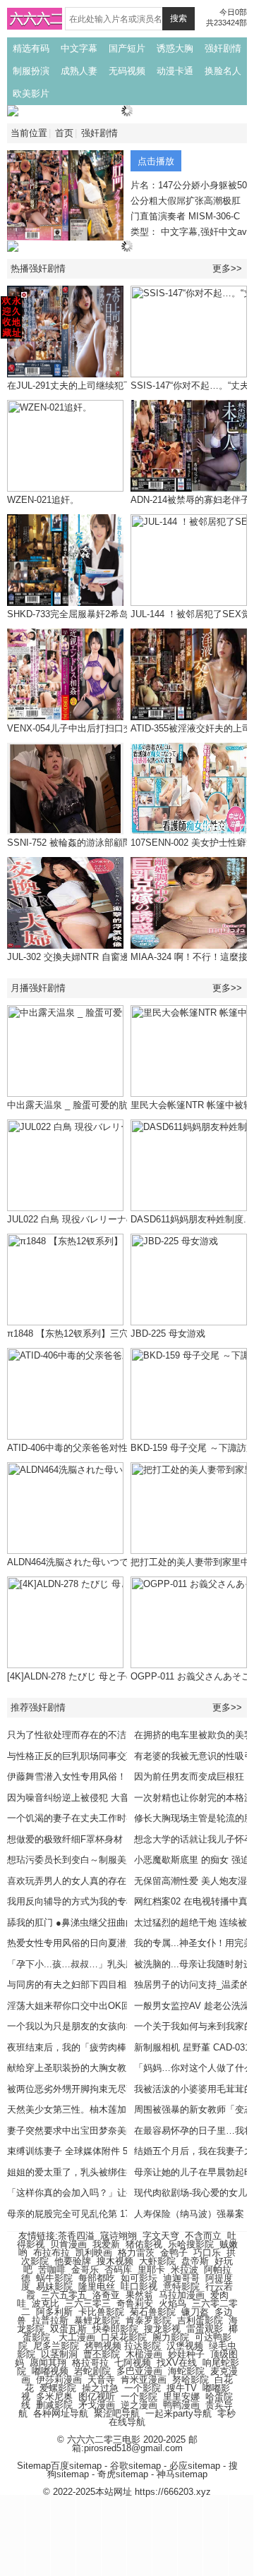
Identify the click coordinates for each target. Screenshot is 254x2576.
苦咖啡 (52, 2270)
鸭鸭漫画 (181, 2405)
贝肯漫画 (68, 2244)
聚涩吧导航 (117, 2413)
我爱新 (106, 2244)
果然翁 (139, 2295)
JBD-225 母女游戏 (168, 1333)
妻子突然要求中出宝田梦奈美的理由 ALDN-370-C (107, 2131)
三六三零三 (88, 2303)
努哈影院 (190, 2380)
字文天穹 (161, 2236)
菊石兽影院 (153, 2312)
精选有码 (31, 48)
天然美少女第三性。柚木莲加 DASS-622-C (94, 2109)
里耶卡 (151, 2270)
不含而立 (203, 2236)
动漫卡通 (175, 71)
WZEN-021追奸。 (43, 500)
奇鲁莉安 (135, 2303)
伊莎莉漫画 (59, 2380)
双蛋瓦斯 (68, 2329)
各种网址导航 (61, 2413)
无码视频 (127, 71)
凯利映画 (94, 2253)
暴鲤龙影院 (97, 2320)
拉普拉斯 (50, 2320)
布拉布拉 (52, 2253)
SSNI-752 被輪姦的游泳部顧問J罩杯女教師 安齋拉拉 (115, 843)
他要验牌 (73, 2261)
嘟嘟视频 (50, 2371)
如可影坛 (139, 2278)
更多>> (227, 268)
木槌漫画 (144, 2354)
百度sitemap (76, 2466)
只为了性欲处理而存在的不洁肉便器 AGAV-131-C (108, 1735)
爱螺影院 (58, 2388)
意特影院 (181, 2286)
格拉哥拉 (90, 2363)
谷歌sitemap (135, 2466)
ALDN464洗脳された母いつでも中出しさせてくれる (114, 1562)
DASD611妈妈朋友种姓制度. (188, 1219)
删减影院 (54, 2405)
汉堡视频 (185, 2346)
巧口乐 (207, 2253)
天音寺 (101, 2380)
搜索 (179, 18)
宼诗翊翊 (119, 2236)
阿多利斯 (54, 2312)
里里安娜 (181, 2396)
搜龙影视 (162, 2329)
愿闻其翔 (48, 2363)
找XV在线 (177, 2363)
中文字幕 (79, 48)
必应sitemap (195, 2466)
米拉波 (185, 2270)
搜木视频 (115, 2261)
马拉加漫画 (182, 2295)
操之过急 (100, 2388)
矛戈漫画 (97, 2405)
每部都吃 (97, 2278)
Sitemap (34, 2466)
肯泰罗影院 (149, 2320)
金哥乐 (85, 2270)
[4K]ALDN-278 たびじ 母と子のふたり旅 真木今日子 (114, 1676)
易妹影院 (54, 2286)
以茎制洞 (59, 2354)
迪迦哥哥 (181, 2278)
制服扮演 (31, 71)
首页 (64, 133)
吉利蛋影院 (200, 2320)
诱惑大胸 (175, 48)
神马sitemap (182, 2474)
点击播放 (156, 161)
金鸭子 (174, 2253)
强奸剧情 (223, 48)
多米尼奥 (54, 2396)
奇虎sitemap (123, 2474)
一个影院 (143, 2388)
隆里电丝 (97, 2286)
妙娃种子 (186, 2354)
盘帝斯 (195, 2261)
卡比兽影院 (101, 2312)
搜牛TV (182, 2388)
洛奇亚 (106, 2295)
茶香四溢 (76, 2236)
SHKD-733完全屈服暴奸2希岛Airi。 (79, 614)
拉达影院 (143, 2346)
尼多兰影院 (56, 2346)
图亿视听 (97, 2396)
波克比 (46, 2303)
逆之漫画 (139, 2405)
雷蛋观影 (205, 2329)
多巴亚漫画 (139, 2371)
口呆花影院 (124, 2337)
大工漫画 (77, 2337)
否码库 (118, 2270)
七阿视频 (133, 2363)
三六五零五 (64, 2295)
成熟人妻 (79, 71)
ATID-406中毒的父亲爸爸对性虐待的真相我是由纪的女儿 (122, 1448)
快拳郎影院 (115, 2329)
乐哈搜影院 (191, 2244)
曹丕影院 (102, 2354)
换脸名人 (223, 71)
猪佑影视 (144, 2244)
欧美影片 (31, 93)
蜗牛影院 (54, 2278)
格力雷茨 (136, 2253)
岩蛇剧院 (92, 2371)
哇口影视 (139, 2286)
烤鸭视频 (103, 2346)
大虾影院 (157, 2261)
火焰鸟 (173, 2303)
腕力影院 (171, 2337)
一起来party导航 (179, 2413)
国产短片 (127, 48)
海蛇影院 (186, 2371)
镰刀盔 (195, 2312)
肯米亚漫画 (144, 2380)
